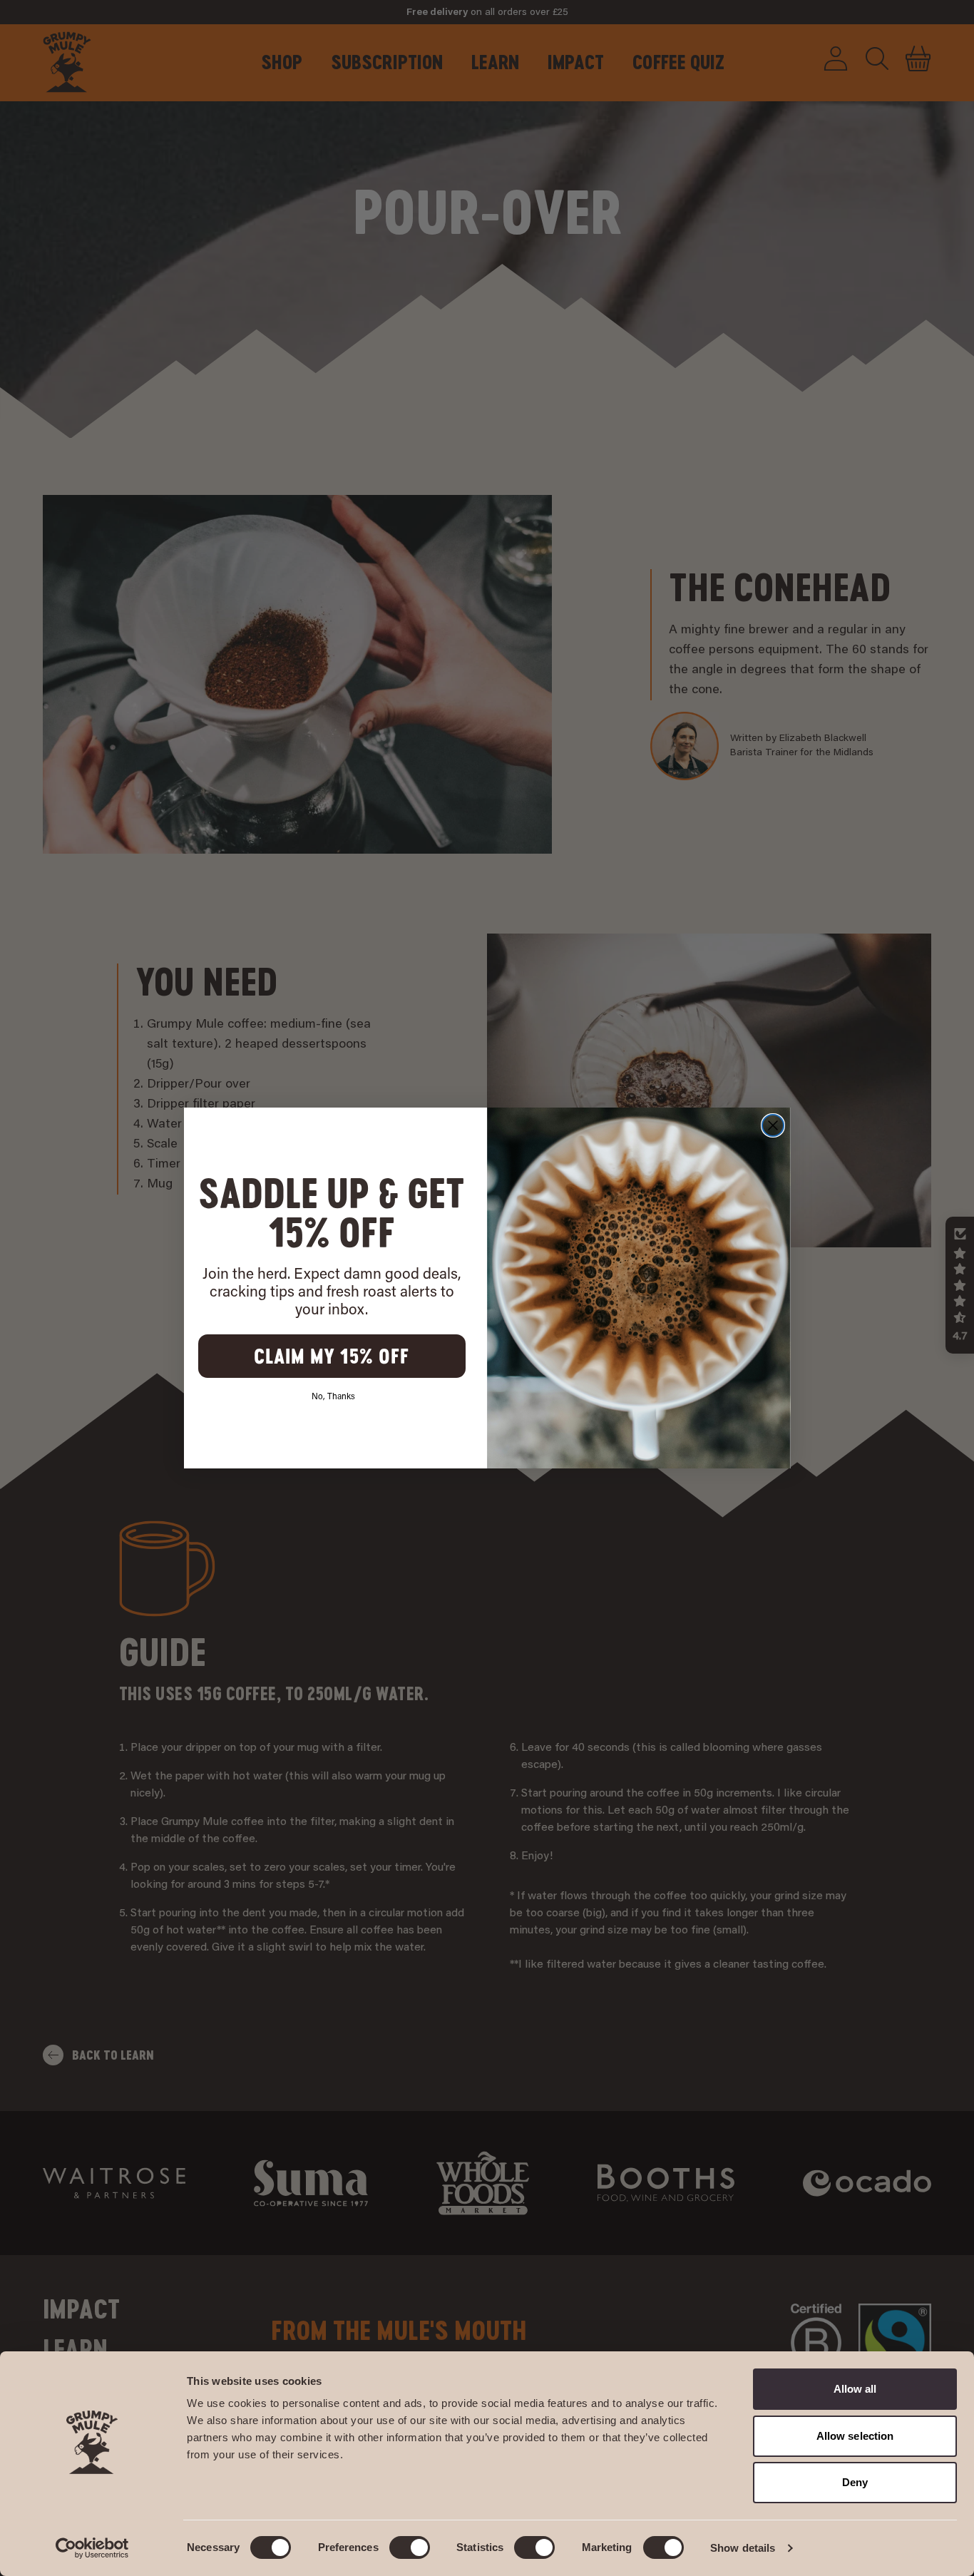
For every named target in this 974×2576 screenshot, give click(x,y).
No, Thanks (333, 1397)
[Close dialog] (773, 1125)
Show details (743, 2548)
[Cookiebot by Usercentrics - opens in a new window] (92, 2548)
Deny (855, 2482)
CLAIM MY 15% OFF (332, 1356)
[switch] (410, 2547)
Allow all (855, 2389)
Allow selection (855, 2436)
